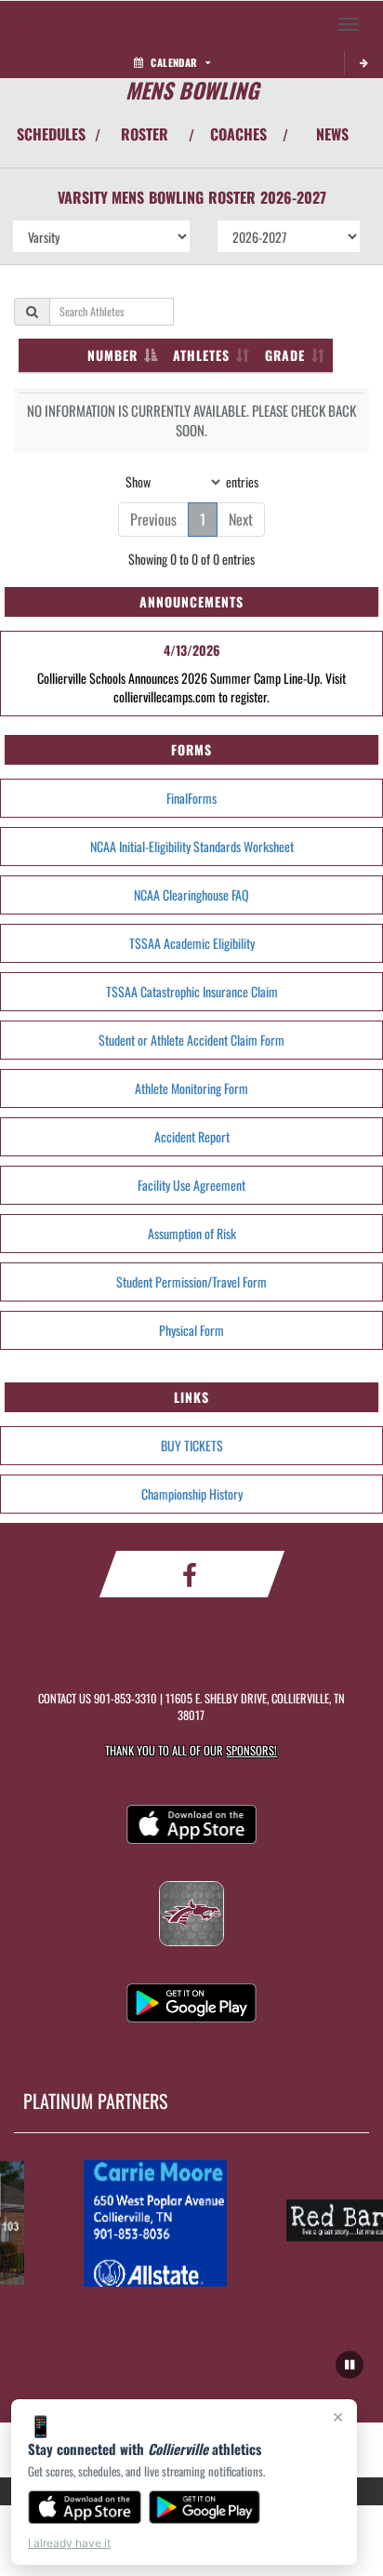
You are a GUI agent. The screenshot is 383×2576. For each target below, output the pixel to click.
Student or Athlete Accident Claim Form (191, 1040)
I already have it (69, 2543)
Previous (153, 519)
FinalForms (191, 798)
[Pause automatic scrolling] (350, 2365)
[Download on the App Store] (85, 2507)
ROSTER (145, 134)
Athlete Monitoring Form (191, 1088)
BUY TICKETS (192, 1445)
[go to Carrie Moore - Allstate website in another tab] (150, 2222)
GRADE (285, 355)
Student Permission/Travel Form (191, 1281)
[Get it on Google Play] (205, 2507)
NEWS (332, 134)
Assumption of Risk (192, 1233)
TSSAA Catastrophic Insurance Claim (192, 991)
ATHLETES (201, 355)
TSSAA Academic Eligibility (192, 943)
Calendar (174, 62)
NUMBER (112, 355)
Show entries (192, 480)
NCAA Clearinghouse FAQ (191, 894)
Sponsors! (251, 1750)
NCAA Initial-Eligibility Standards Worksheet (192, 846)
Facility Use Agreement (191, 1185)
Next (241, 519)
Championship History (192, 1494)
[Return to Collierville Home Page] (28, 24)
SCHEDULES (51, 134)
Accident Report (192, 1136)
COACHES (238, 134)
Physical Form (191, 1330)
